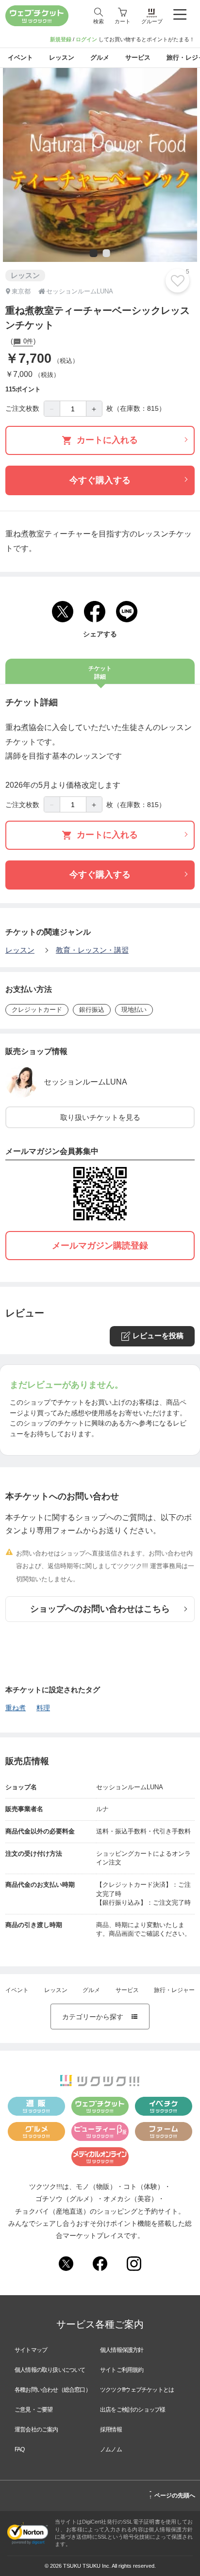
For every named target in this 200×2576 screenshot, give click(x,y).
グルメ (91, 1990)
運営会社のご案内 (36, 2430)
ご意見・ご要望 (33, 2410)
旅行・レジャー (174, 1990)
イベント (17, 1990)
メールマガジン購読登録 (100, 1246)
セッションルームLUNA (85, 1082)
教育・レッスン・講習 (92, 950)
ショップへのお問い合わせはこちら (100, 1609)
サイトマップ (31, 2350)
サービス (127, 1990)
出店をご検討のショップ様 (133, 2410)
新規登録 (61, 39)
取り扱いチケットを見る (100, 1117)
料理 (43, 1708)
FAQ (20, 2449)
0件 (27, 341)
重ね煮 (16, 1708)
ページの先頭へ (172, 2494)
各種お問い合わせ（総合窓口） (53, 2390)
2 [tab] (105, 254)
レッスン (20, 950)
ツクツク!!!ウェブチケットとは (137, 2390)
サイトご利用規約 (122, 2370)
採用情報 (111, 2430)
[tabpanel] (100, 165)
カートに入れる (107, 440)
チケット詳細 (100, 672)
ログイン (86, 39)
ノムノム (111, 2449)
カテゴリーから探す (100, 2017)
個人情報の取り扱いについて (50, 2370)
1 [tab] (93, 254)
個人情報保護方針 (122, 2350)
